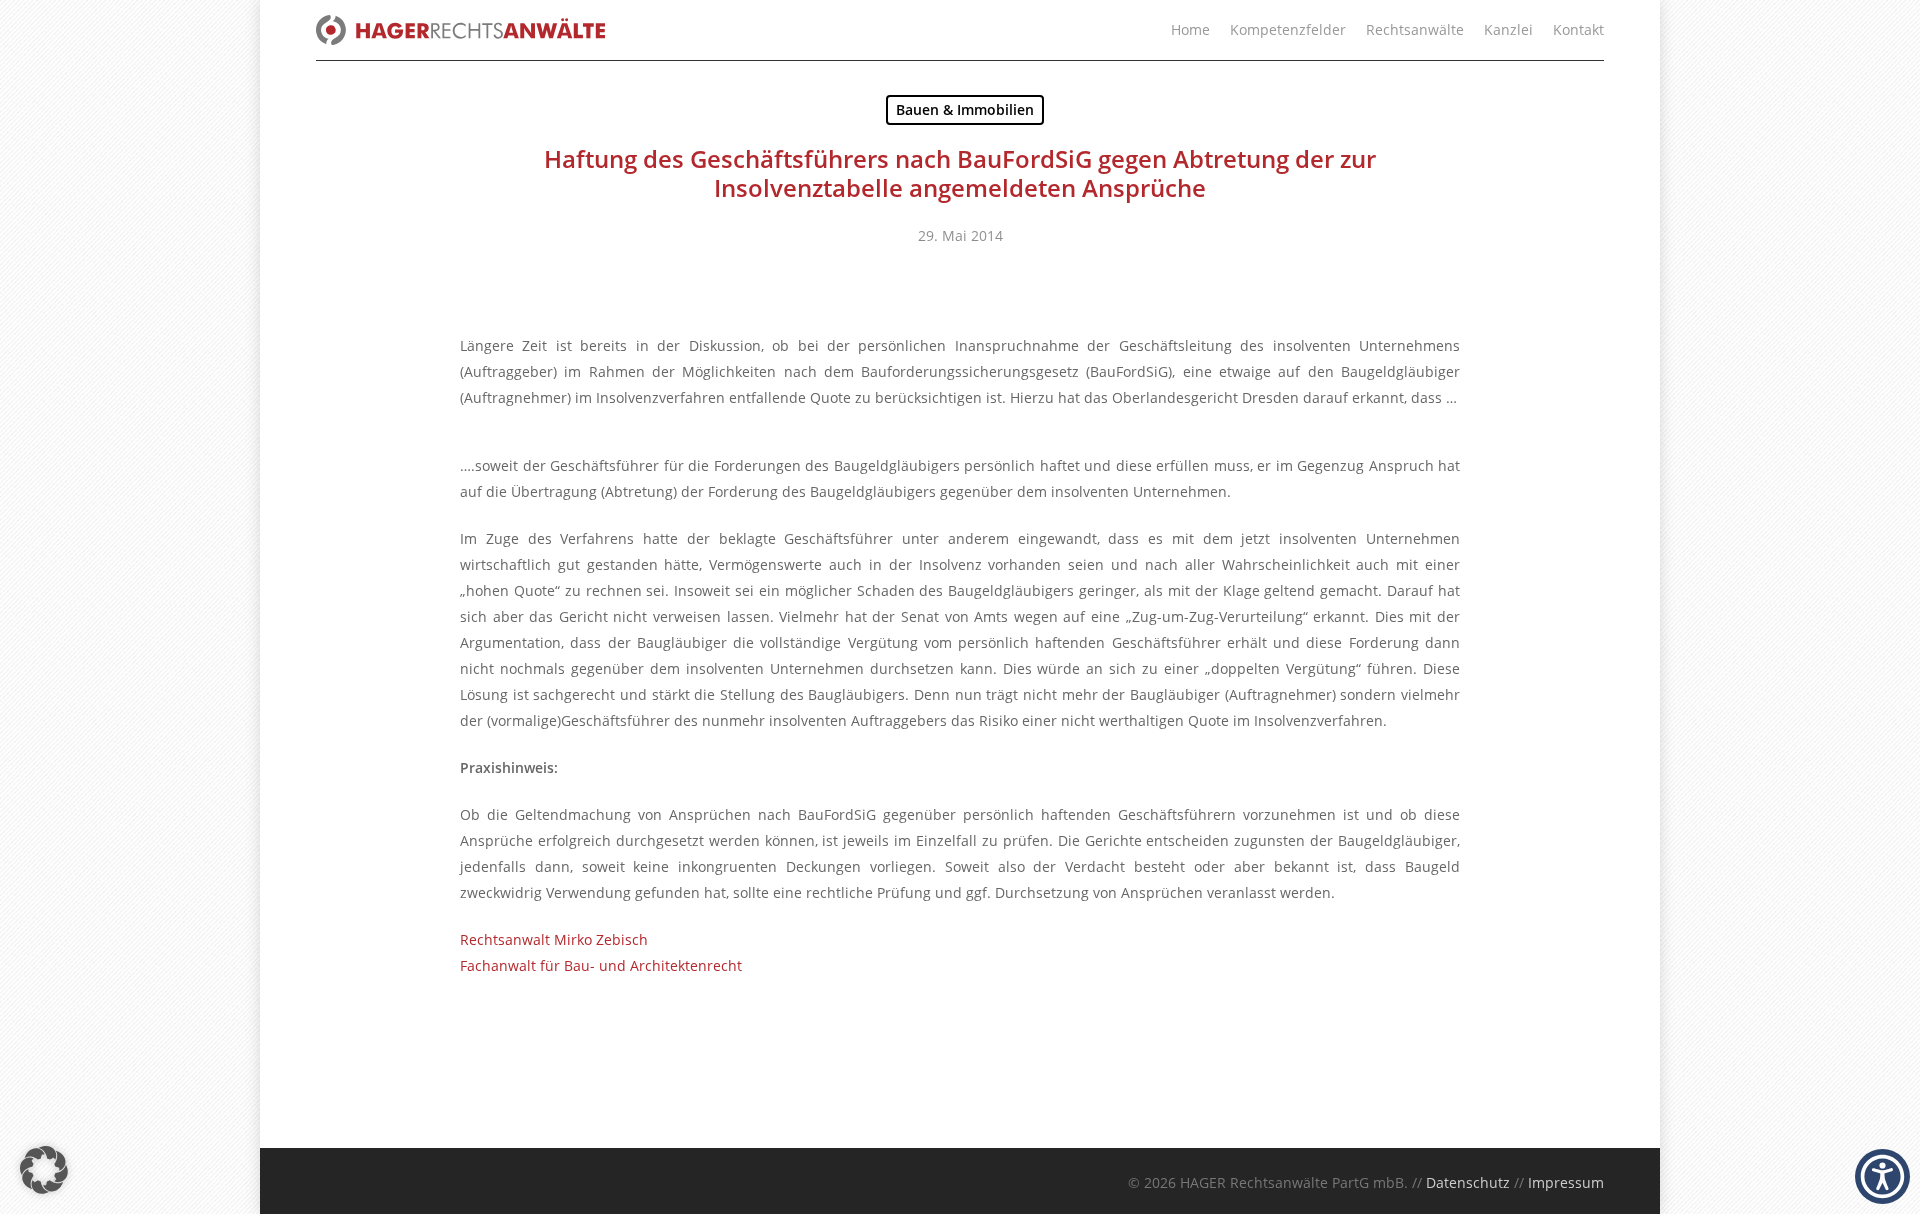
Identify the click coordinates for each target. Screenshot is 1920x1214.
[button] (44, 1170)
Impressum (1566, 1182)
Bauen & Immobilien (965, 109)
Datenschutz (1468, 1182)
